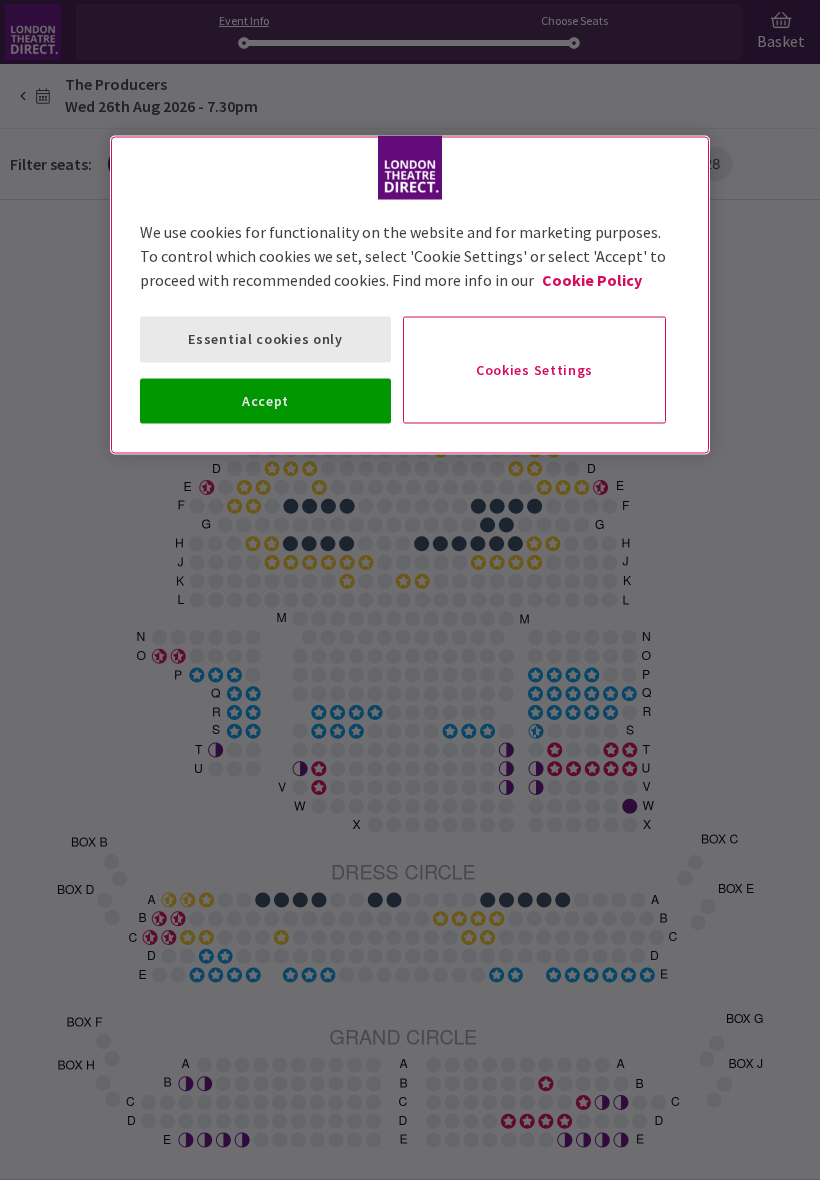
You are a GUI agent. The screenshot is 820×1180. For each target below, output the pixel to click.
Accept (265, 400)
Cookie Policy (592, 280)
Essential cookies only (265, 339)
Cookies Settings (534, 369)
